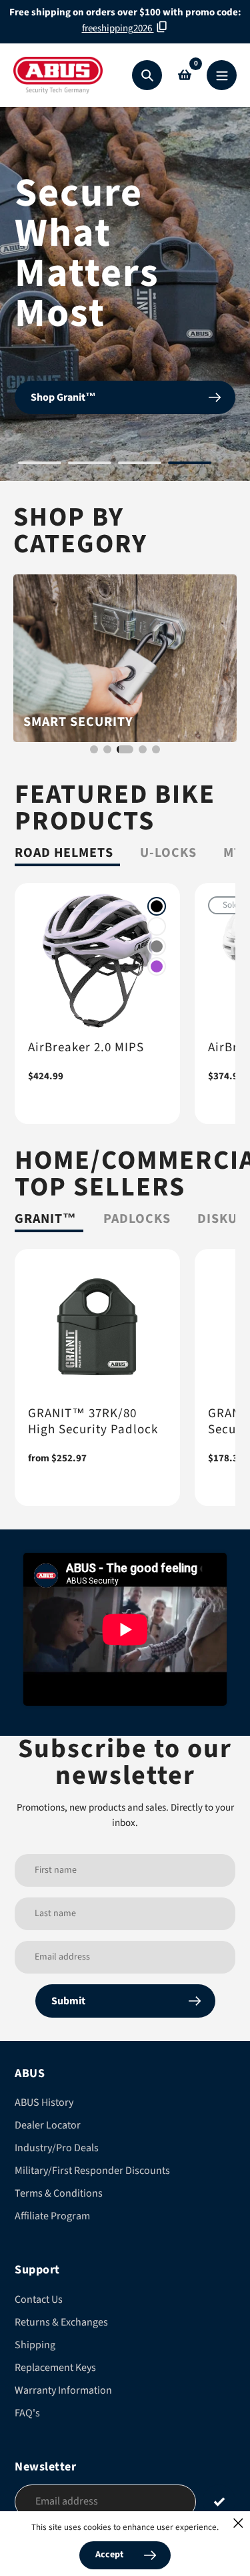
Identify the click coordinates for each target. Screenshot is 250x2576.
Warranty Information (63, 2390)
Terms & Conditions (59, 2193)
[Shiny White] (157, 926)
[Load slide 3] (140, 465)
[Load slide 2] (90, 465)
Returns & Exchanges (61, 2322)
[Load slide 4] (190, 465)
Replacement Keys (55, 2368)
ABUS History (44, 2102)
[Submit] (219, 2501)
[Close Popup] (238, 2523)
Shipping (35, 2345)
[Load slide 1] (40, 465)
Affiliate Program (52, 2216)
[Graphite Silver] (157, 946)
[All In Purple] (157, 966)
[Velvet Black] (157, 906)
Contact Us (39, 2299)
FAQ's (27, 2413)
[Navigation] (222, 75)
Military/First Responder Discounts (92, 2171)
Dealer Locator (48, 2125)
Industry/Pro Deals (57, 2148)
